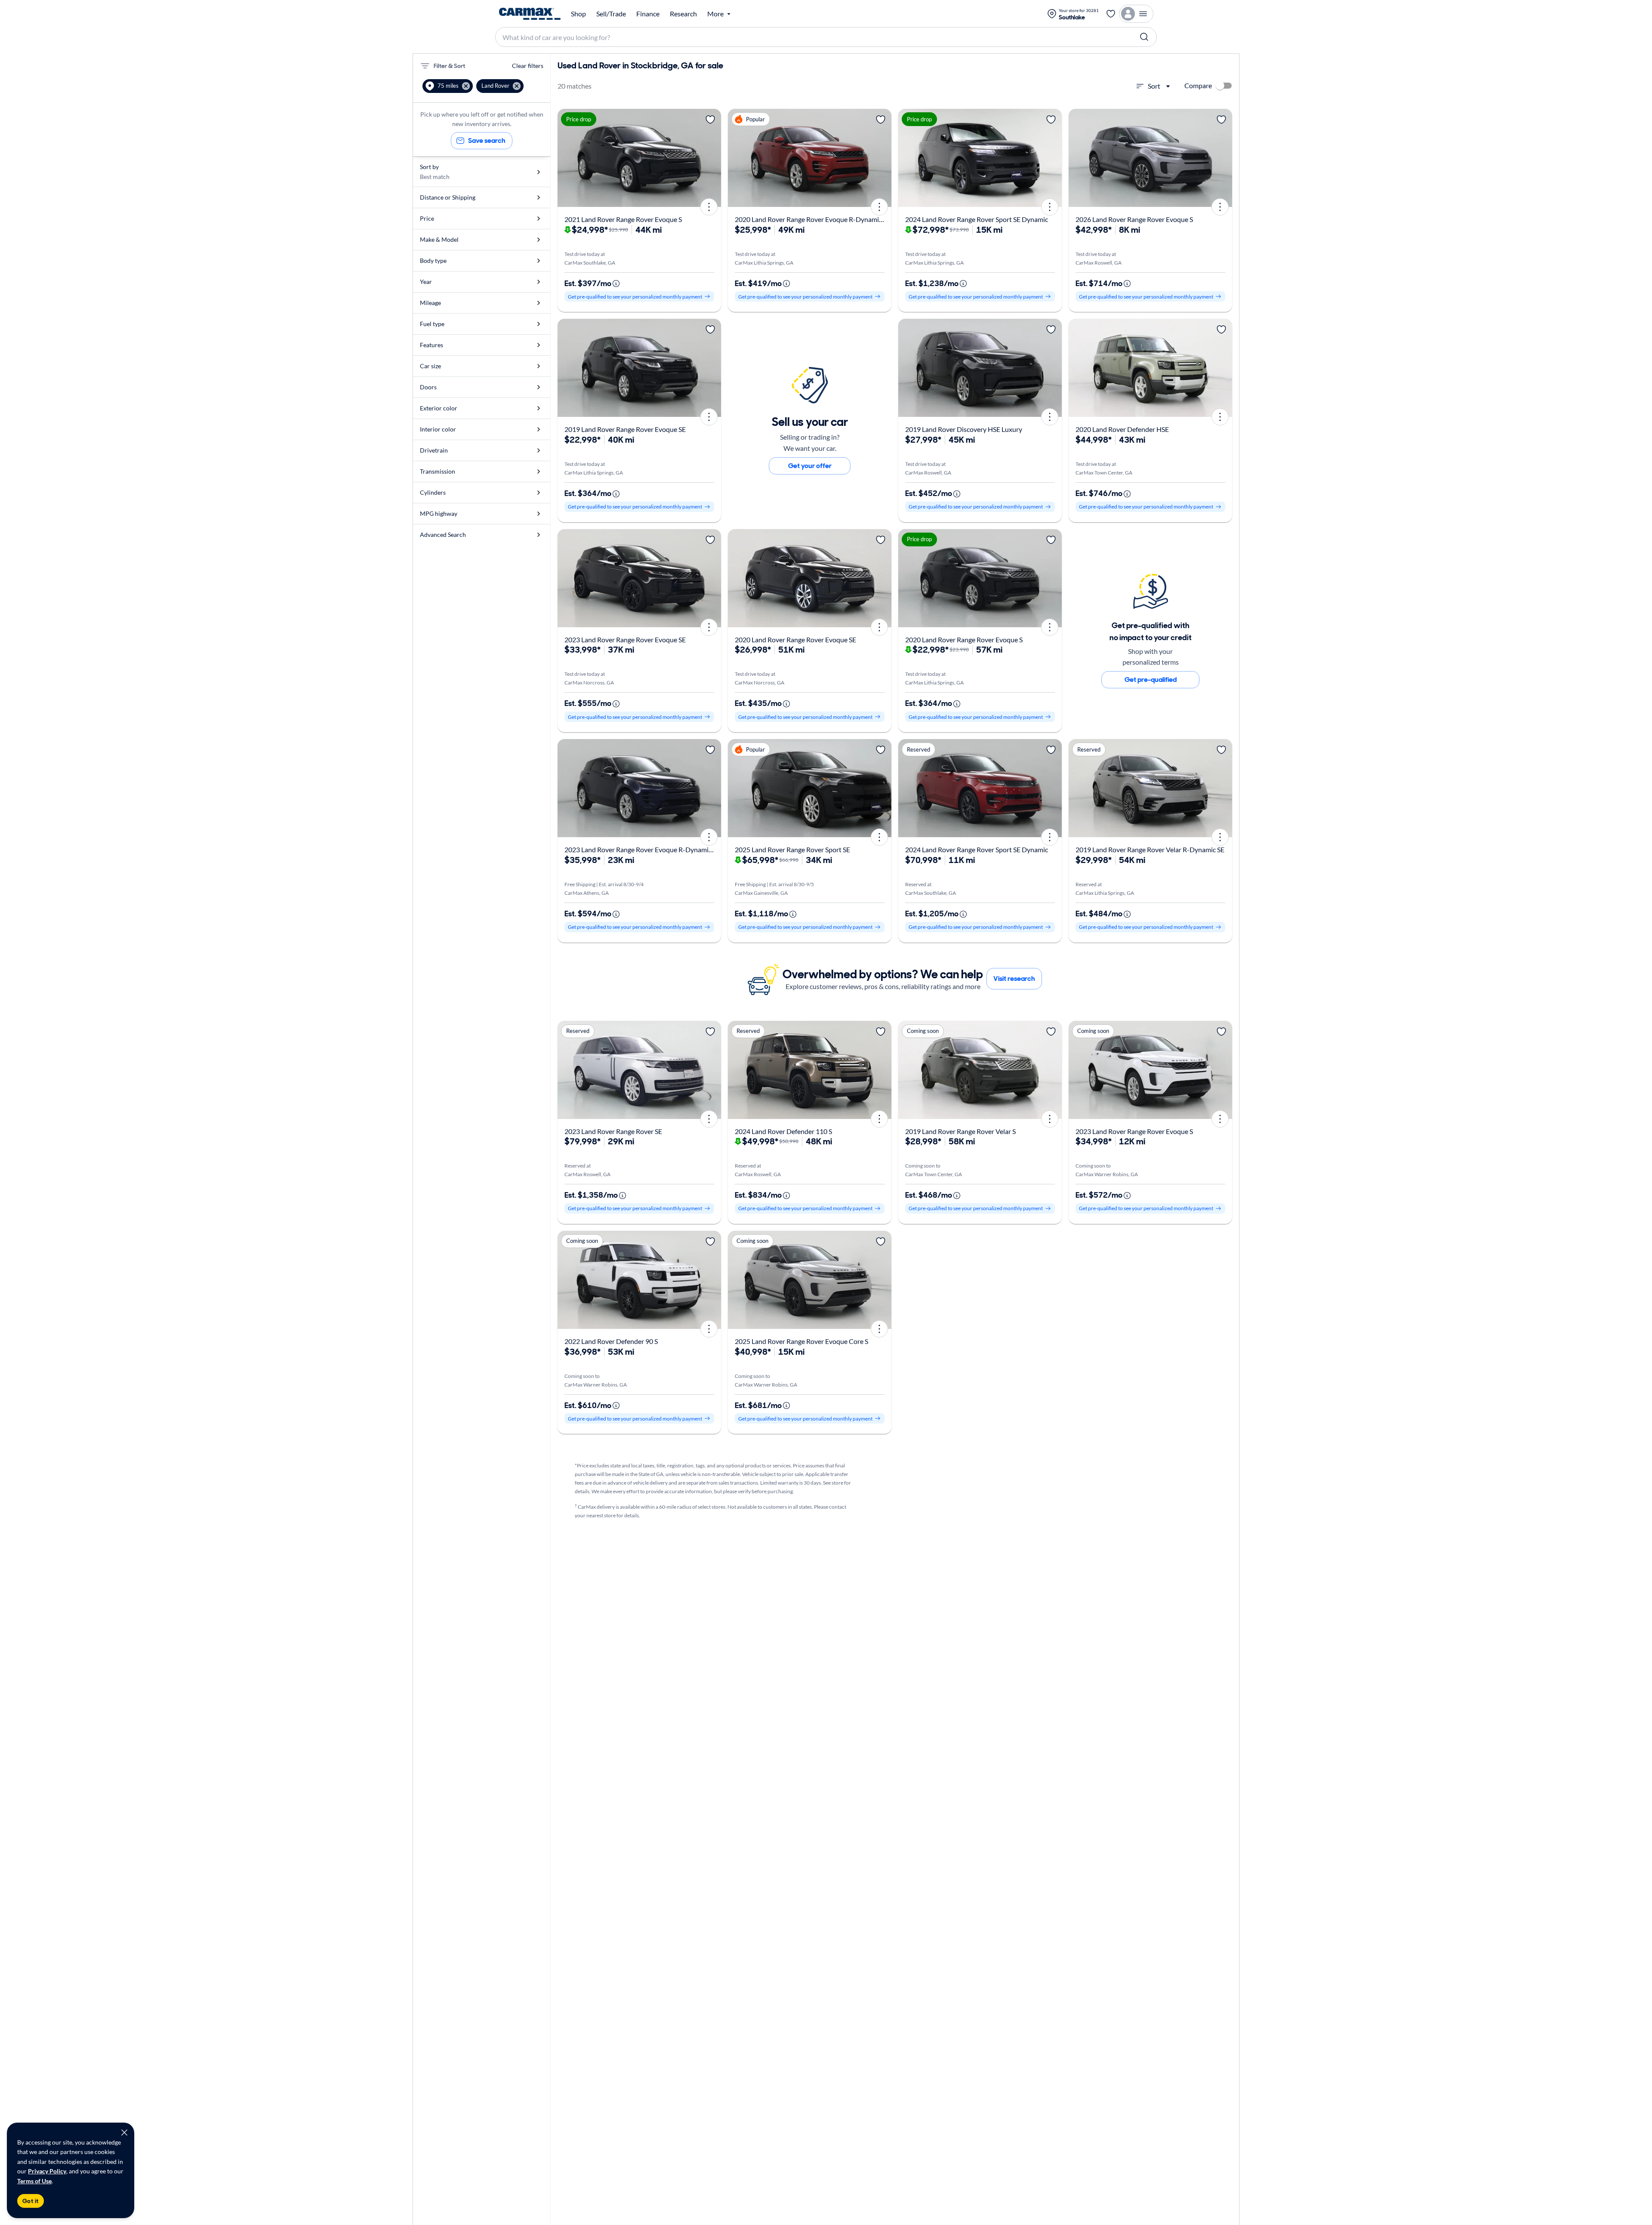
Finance (648, 14)
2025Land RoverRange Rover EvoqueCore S (801, 1341)
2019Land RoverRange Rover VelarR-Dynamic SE (1150, 849)
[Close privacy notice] (124, 2133)
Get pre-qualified (1151, 680)
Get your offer (810, 466)
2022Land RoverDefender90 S (611, 1341)
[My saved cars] (1111, 14)
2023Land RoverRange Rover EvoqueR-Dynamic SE (642, 849)
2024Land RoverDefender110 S (783, 1131)
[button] (448, 86)
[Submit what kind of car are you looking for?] (1144, 37)
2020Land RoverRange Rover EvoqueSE (795, 639)
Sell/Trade (611, 14)
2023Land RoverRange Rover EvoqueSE (625, 639)
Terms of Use (34, 2181)
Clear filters (528, 66)
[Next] (712, 158)
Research (683, 14)
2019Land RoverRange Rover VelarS (960, 1131)
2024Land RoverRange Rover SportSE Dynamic (977, 219)
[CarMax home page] (530, 14)
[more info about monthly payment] (616, 284)
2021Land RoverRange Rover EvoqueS (623, 219)
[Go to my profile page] (1136, 14)
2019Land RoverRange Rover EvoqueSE (625, 429)
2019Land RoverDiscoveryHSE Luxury (964, 429)
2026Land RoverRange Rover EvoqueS (1134, 219)
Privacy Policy (47, 2171)
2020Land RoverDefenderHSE (1122, 429)
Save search (487, 140)
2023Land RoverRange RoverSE (613, 1131)
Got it (31, 2201)
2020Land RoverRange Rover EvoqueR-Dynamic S (811, 219)
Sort (1154, 86)
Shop (578, 14)
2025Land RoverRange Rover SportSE (792, 849)
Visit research (1014, 978)
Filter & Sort (449, 66)
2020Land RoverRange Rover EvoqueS (964, 639)
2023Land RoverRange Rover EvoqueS (1134, 1131)
